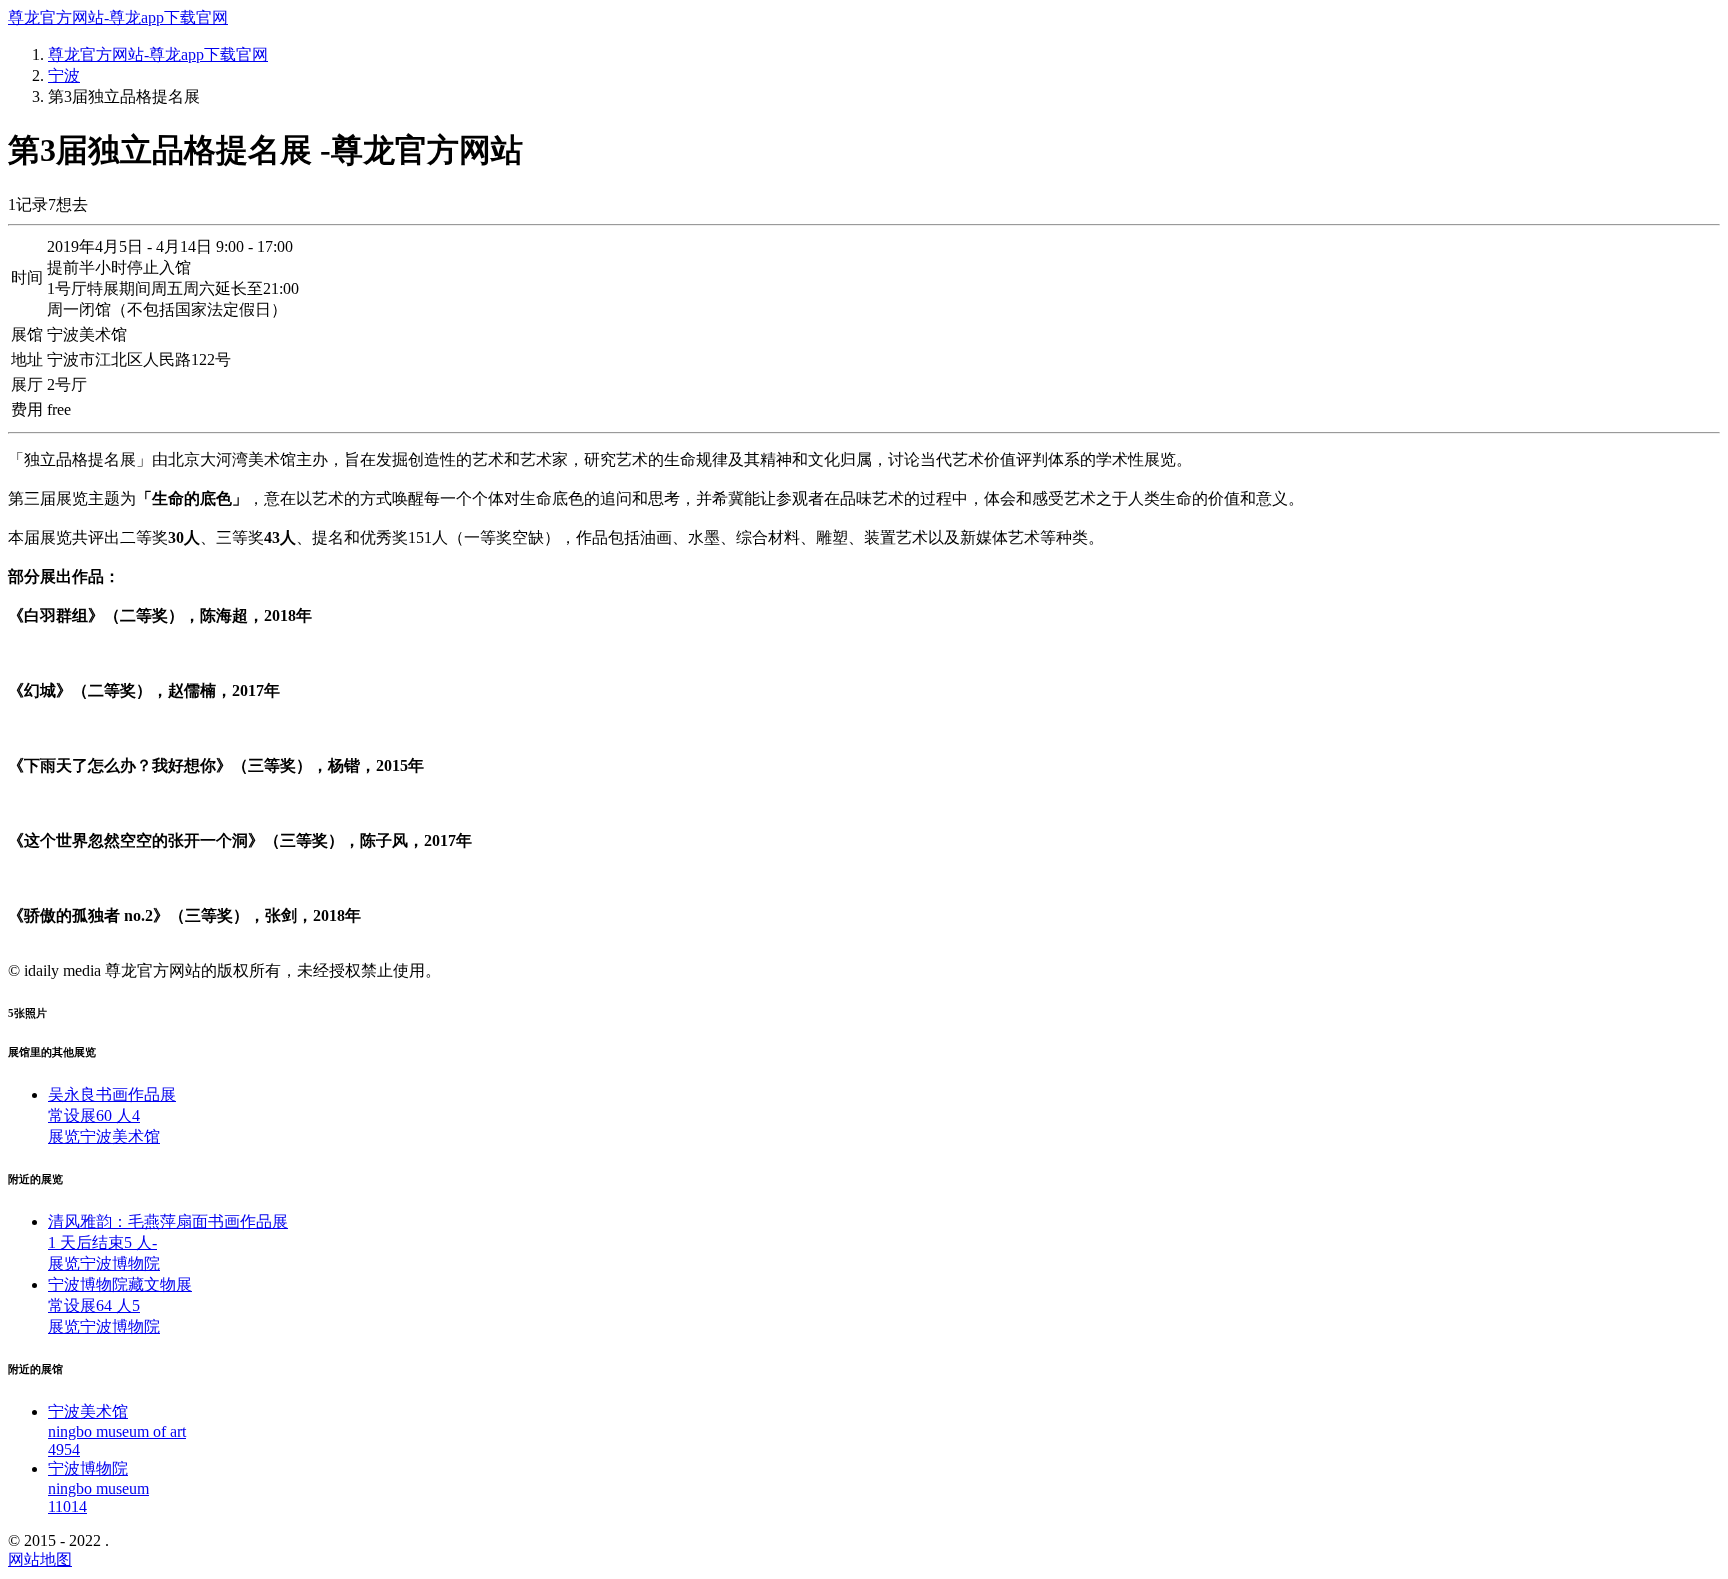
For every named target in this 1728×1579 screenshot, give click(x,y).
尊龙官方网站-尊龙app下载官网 (118, 17)
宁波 (64, 75)
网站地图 (40, 1559)
